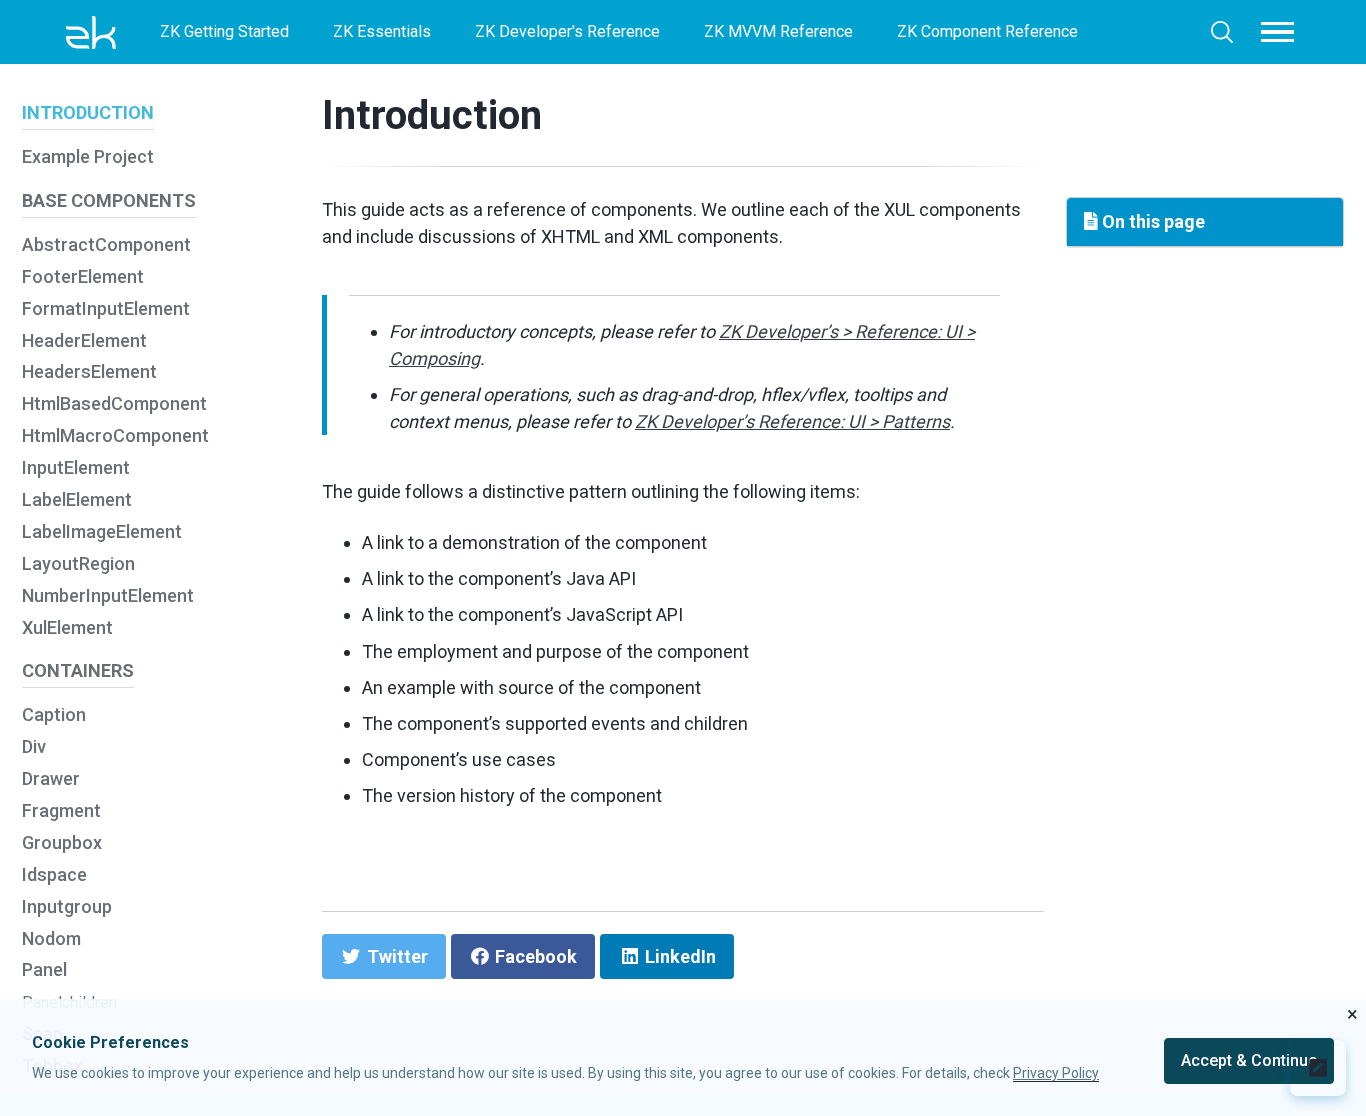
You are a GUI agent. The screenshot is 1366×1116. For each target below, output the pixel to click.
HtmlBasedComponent (114, 404)
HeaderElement (84, 340)
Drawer (51, 778)
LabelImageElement (102, 531)
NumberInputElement (108, 595)
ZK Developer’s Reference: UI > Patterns (792, 421)
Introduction (432, 115)
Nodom (51, 938)
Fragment (61, 810)
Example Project (88, 157)
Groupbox (62, 842)
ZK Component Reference (987, 31)
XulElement (67, 627)
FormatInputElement (106, 308)
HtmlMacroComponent (115, 436)
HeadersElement (89, 372)
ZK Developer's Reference (567, 31)
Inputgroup (67, 906)
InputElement (76, 468)
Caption (54, 715)
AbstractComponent (106, 244)
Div (34, 747)
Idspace (54, 874)
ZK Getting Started (224, 31)
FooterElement (83, 276)
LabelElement (77, 499)
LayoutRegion (78, 563)
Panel (44, 970)
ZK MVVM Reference (778, 31)
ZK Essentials (382, 31)
